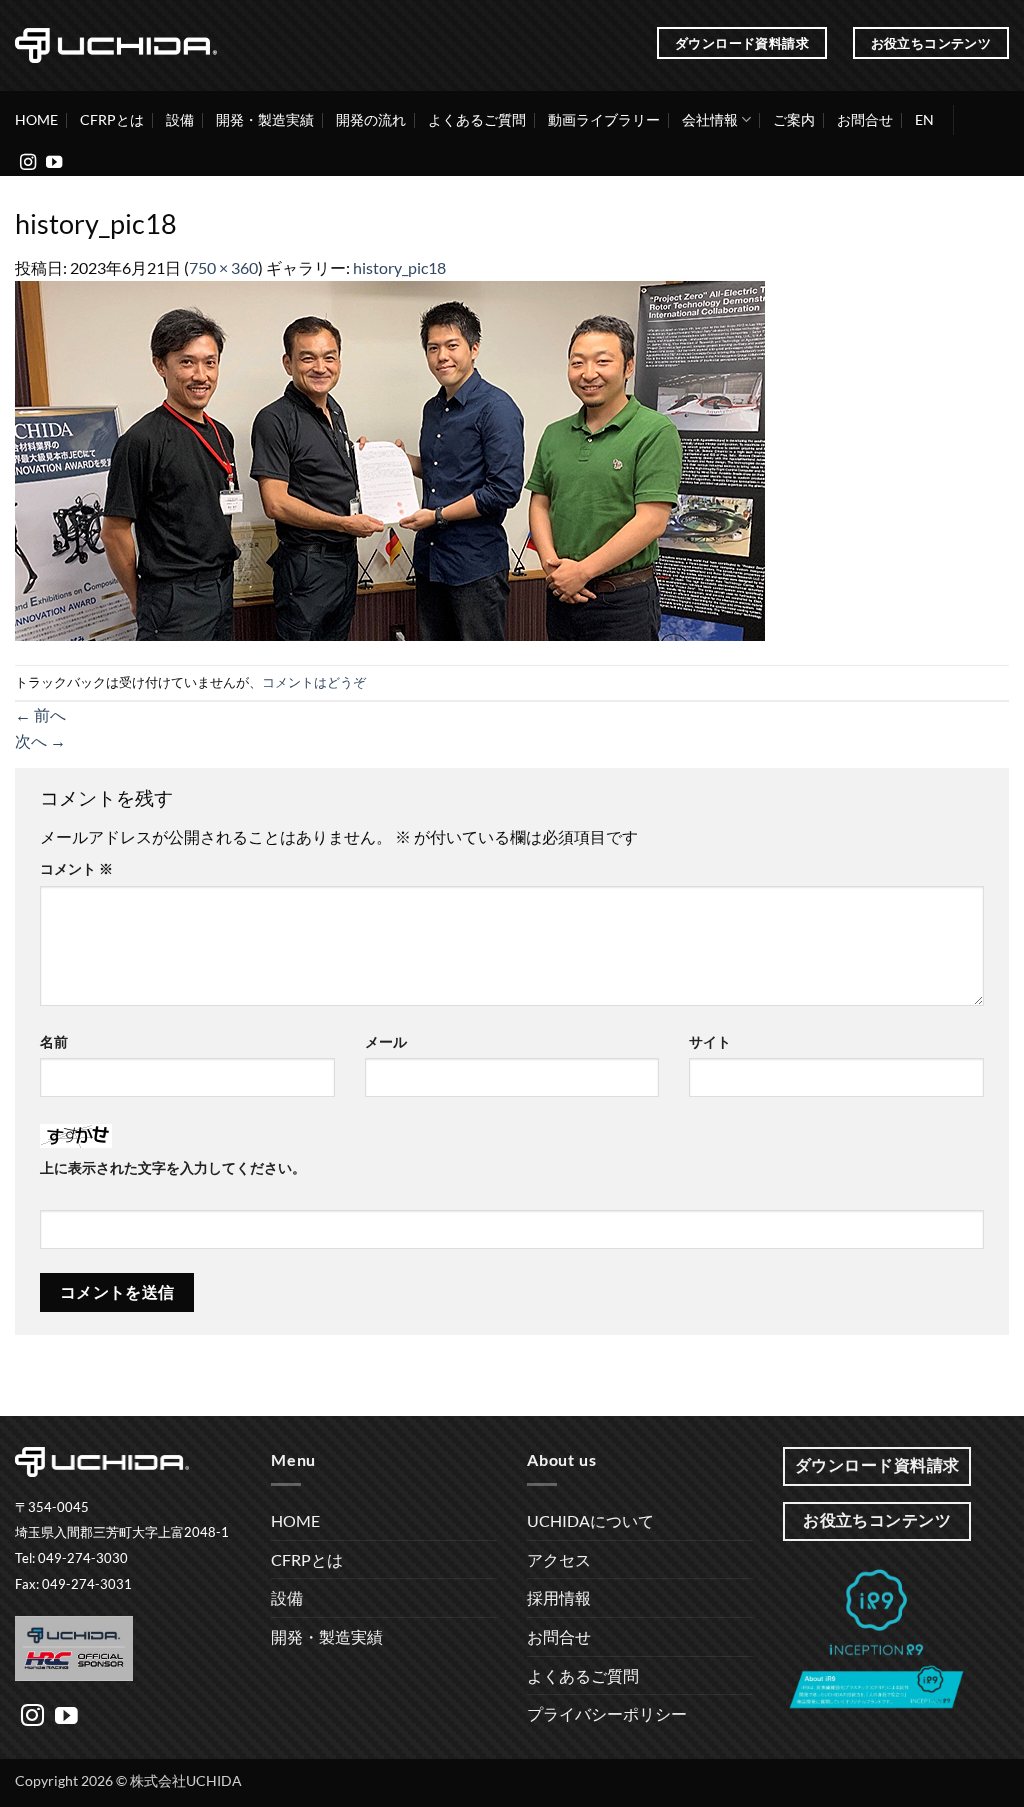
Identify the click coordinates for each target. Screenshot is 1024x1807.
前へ (40, 714)
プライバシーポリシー (607, 1713)
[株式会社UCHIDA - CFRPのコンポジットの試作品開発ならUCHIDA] (116, 45)
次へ (40, 740)
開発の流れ (371, 119)
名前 (54, 1041)
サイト (710, 1041)
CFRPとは (112, 119)
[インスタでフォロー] (28, 163)
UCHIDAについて (590, 1520)
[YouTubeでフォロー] (54, 163)
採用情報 (559, 1597)
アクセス (559, 1559)
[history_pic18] (390, 458)
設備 (180, 119)
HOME (36, 119)
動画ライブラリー (604, 119)
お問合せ (865, 119)
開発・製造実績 (265, 119)
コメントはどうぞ (314, 682)
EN (924, 119)
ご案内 (794, 119)
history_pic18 (399, 267)
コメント (76, 868)
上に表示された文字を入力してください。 (173, 1167)
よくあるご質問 (477, 119)
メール (386, 1041)
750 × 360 (223, 267)
